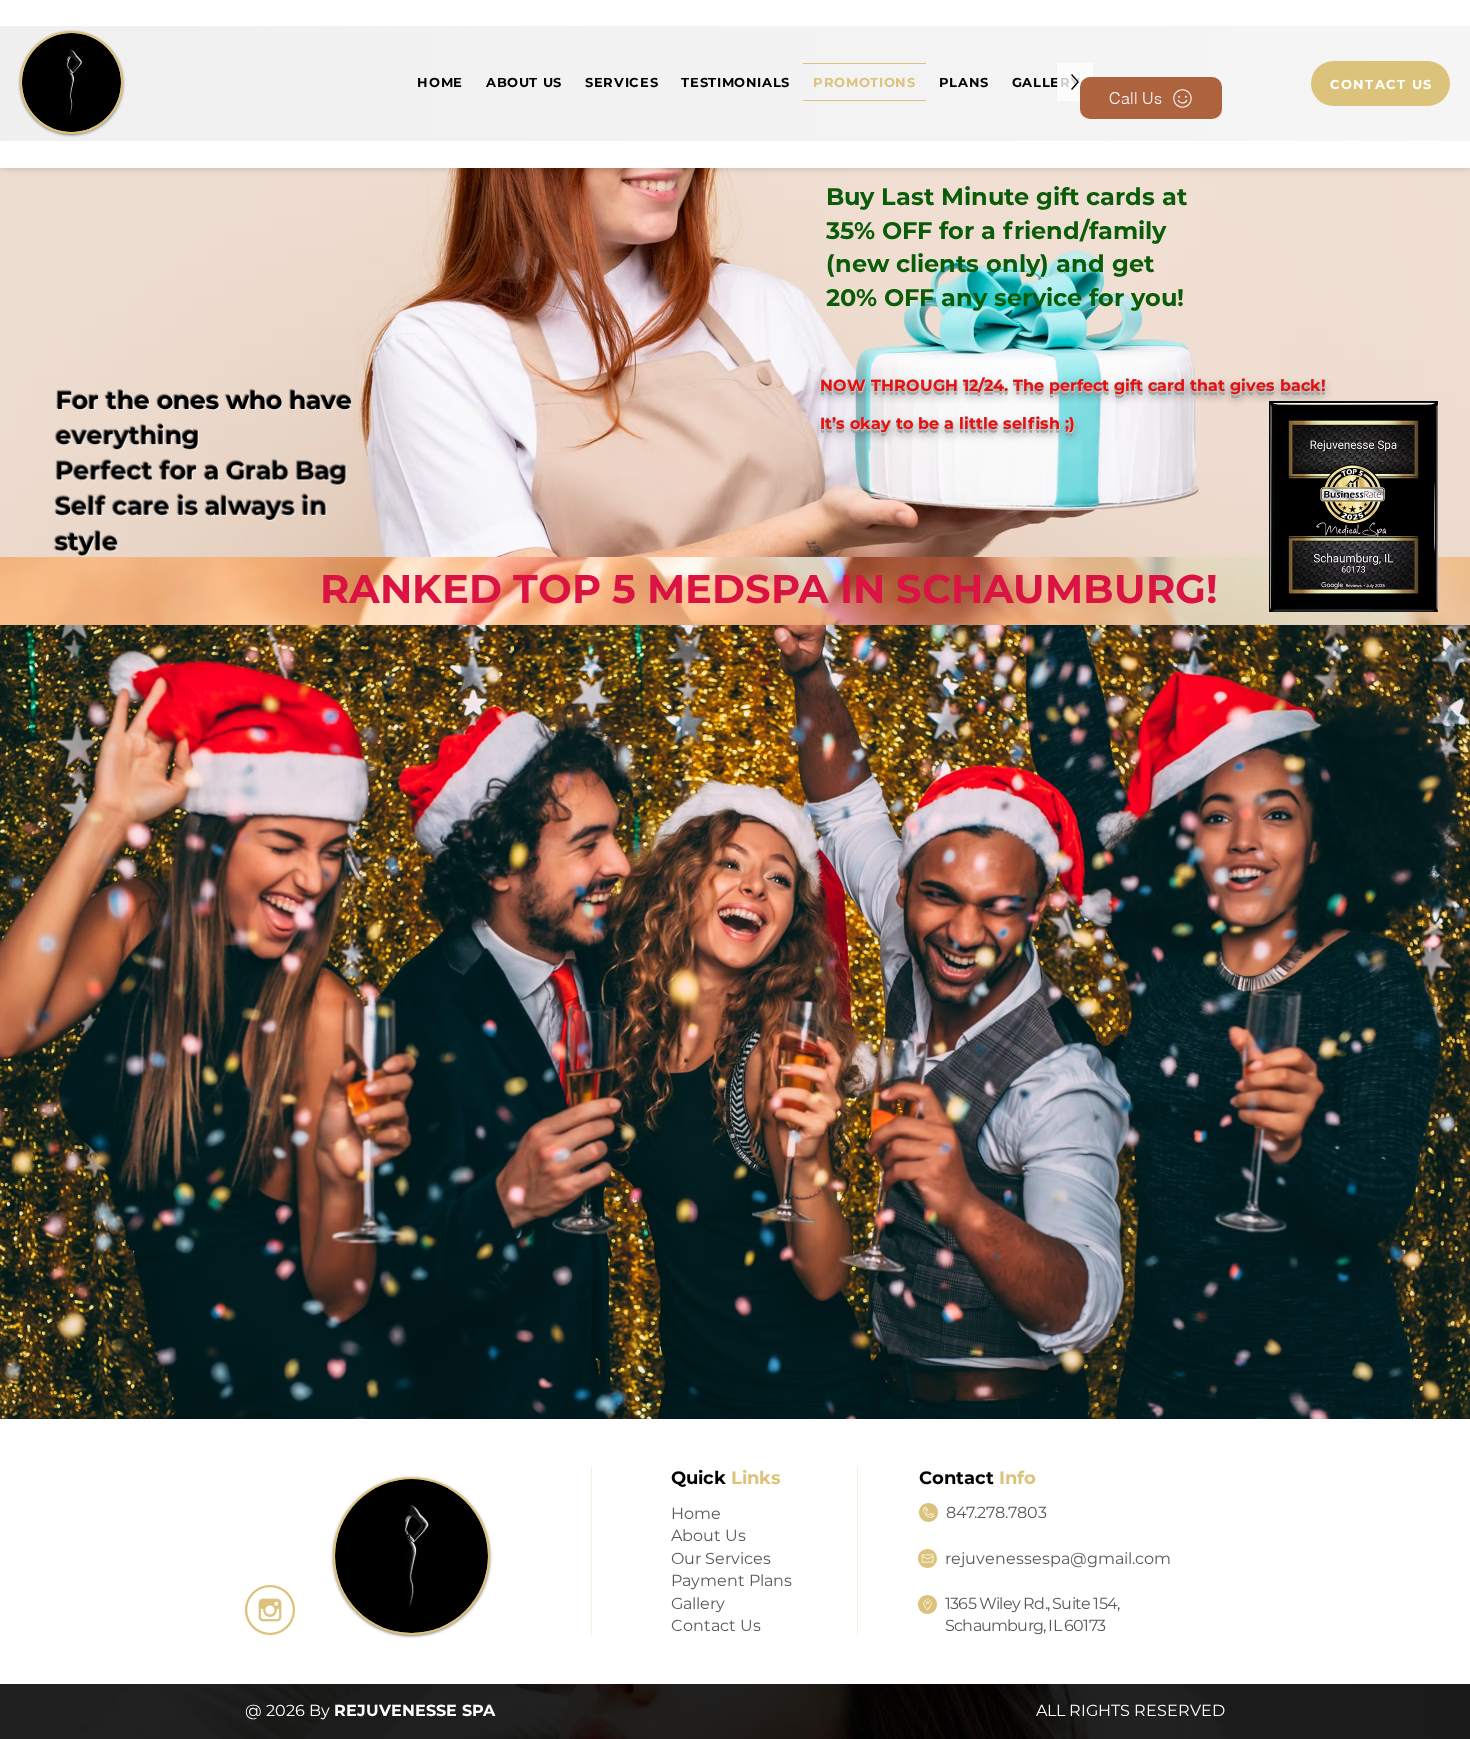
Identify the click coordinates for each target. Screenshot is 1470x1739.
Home (696, 1513)
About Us (708, 1535)
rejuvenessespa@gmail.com (1058, 1558)
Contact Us (716, 1625)
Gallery (698, 1603)
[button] (621, 82)
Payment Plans (731, 1580)
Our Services (721, 1558)
